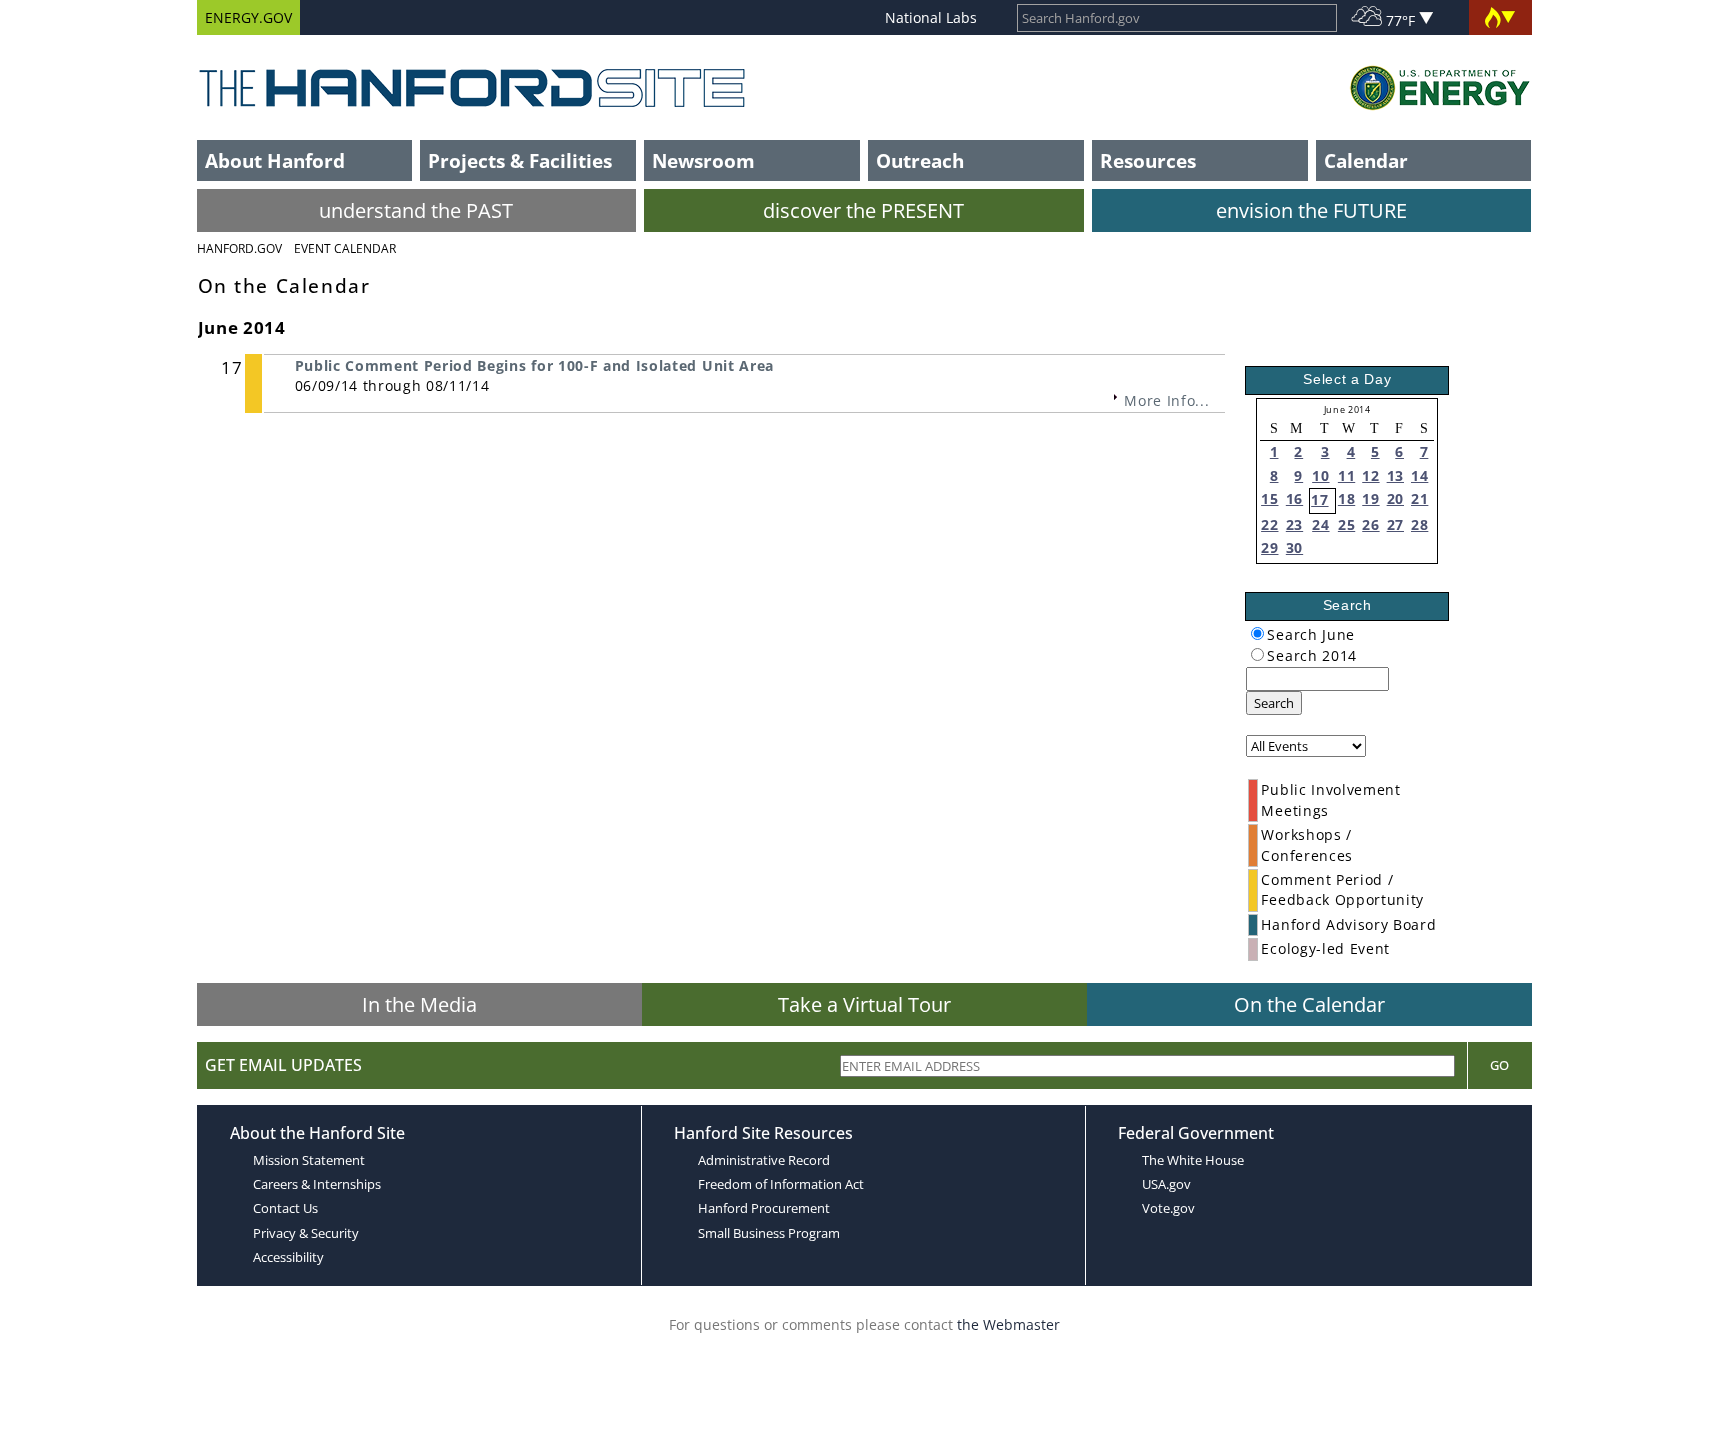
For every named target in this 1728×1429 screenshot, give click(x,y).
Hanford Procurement (764, 1208)
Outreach (920, 160)
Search (1274, 703)
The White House (1193, 1160)
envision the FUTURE (1311, 210)
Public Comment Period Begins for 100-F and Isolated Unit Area (534, 365)
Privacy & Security (306, 1233)
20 (1395, 498)
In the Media (419, 1004)
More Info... (1166, 400)
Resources (1148, 160)
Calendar (1366, 160)
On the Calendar (1309, 1004)
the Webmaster (1008, 1324)
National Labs (931, 17)
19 (1370, 498)
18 (1346, 498)
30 (1294, 547)
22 (1269, 524)
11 (1346, 475)
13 (1395, 475)
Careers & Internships (317, 1184)
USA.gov (1166, 1184)
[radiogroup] (1257, 633)
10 (1320, 475)
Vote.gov (1168, 1208)
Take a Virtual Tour (864, 1004)
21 (1419, 498)
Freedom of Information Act (781, 1184)
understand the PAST (416, 210)
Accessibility (288, 1257)
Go (1499, 1065)
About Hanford (275, 160)
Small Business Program (769, 1233)
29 (1269, 547)
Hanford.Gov (239, 248)
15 (1269, 498)
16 (1294, 498)
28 (1419, 524)
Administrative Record (764, 1160)
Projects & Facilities (520, 160)
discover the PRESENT (863, 210)
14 (1419, 475)
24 (1320, 524)
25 (1346, 524)
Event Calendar (345, 248)
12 (1370, 475)
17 (1319, 499)
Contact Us (285, 1208)
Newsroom (703, 160)
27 (1395, 524)
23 (1294, 524)
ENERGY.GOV (248, 17)
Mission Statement (309, 1160)
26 (1370, 524)
